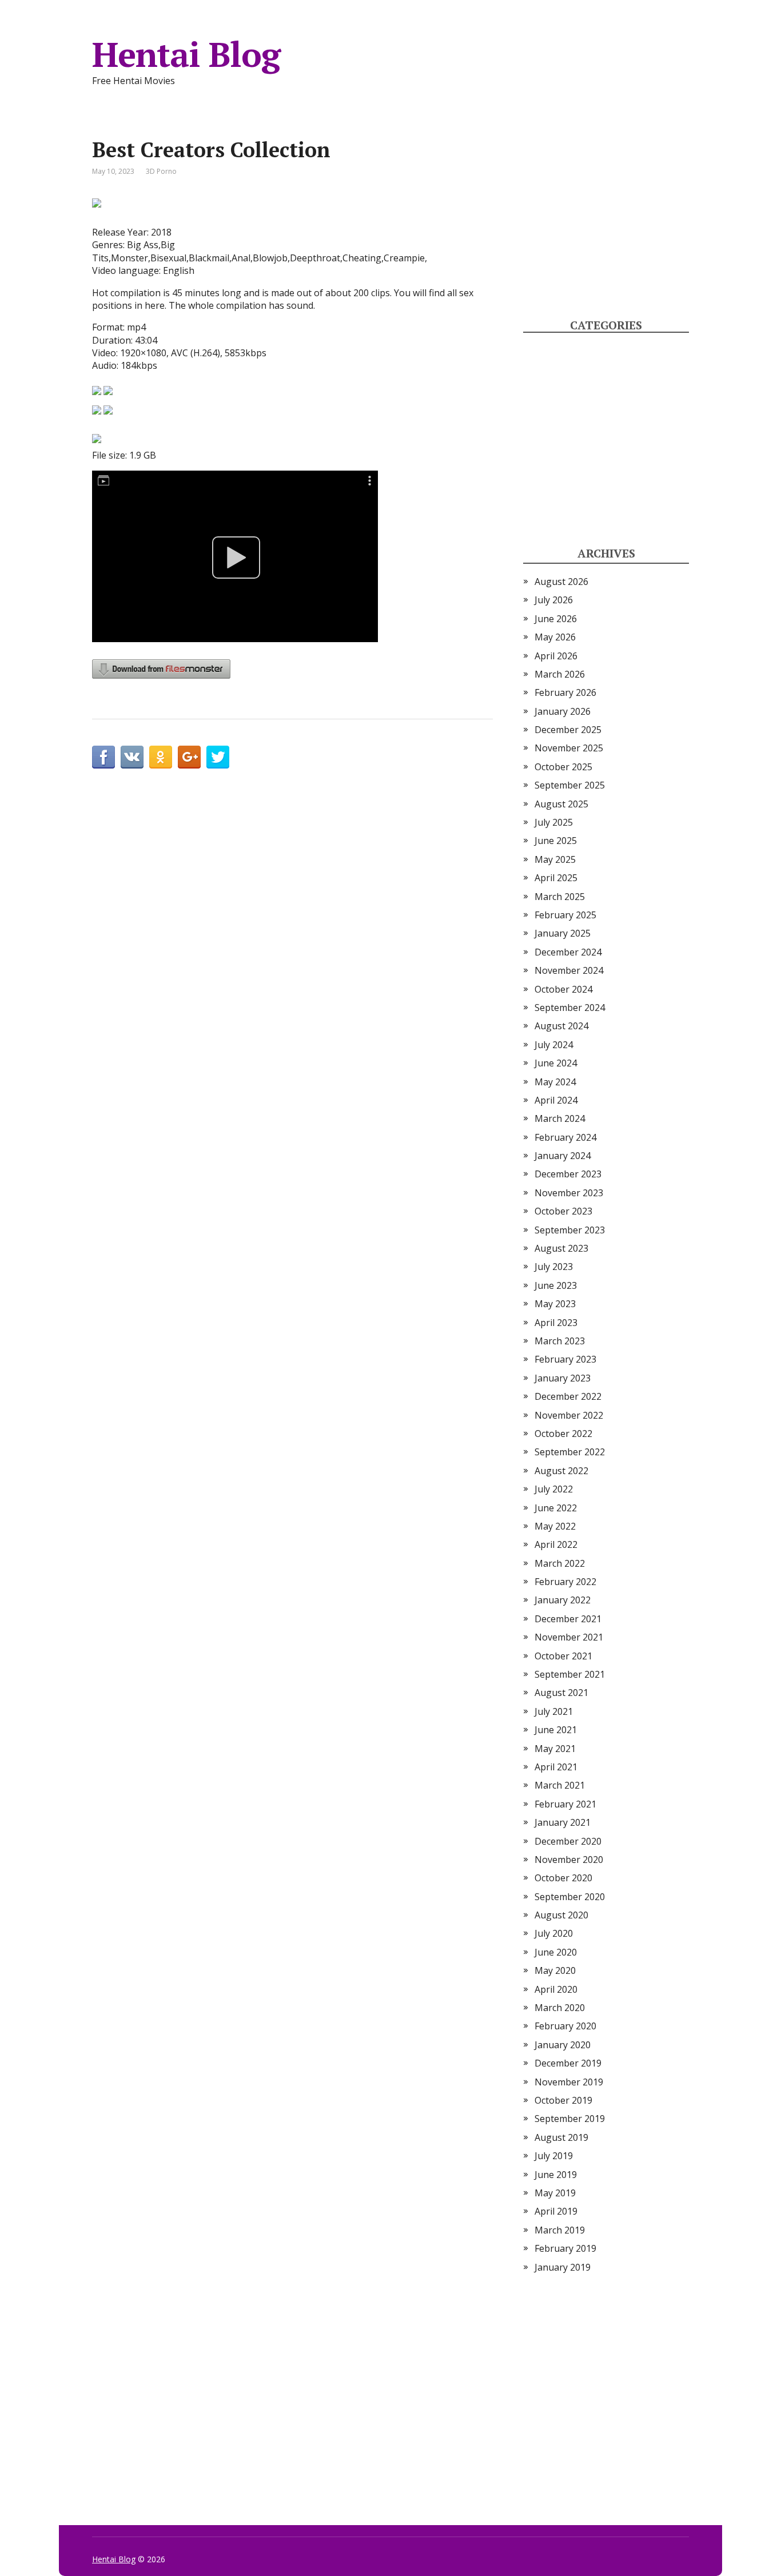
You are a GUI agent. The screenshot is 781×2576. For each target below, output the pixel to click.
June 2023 (556, 1285)
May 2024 (555, 1082)
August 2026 (561, 582)
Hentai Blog (186, 54)
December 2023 (568, 1174)
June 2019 (556, 2175)
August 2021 (561, 1693)
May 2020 (555, 1970)
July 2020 (554, 1933)
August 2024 (561, 1026)
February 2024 (565, 1137)
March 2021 (560, 1785)
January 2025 (563, 933)
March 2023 (560, 1341)
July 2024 (554, 1045)
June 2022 (556, 1508)
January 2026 (563, 711)
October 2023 (563, 1211)
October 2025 (563, 767)
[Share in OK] (161, 757)
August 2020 (561, 1915)
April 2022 (556, 1544)
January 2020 (563, 2045)
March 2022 (560, 1563)
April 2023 (556, 1323)
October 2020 (563, 1878)
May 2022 (555, 1526)
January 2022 (563, 1600)
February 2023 (565, 1359)
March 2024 (560, 1118)
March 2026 (560, 674)
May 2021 (555, 1749)
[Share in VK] (132, 757)
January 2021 (563, 1822)
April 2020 (556, 1989)
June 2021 (556, 1730)
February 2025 (565, 915)
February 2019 (565, 2248)
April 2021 (556, 1767)
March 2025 (560, 897)
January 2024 (563, 1156)
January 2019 (563, 2267)
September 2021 (570, 1674)
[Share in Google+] (189, 757)
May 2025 (555, 859)
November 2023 (569, 1193)
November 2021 (569, 1637)
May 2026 (555, 637)
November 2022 (569, 1415)
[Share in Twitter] (218, 757)
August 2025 (561, 804)
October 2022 (563, 1434)
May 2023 (555, 1304)
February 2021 (565, 1804)
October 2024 (563, 989)
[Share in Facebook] (103, 757)
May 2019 (555, 2193)
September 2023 (570, 1230)
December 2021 (568, 1619)
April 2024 (556, 1100)
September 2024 (570, 1008)
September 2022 (570, 1452)
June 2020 (556, 1952)
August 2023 (561, 1248)
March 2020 (560, 2008)
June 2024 (556, 1063)
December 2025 (568, 730)
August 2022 (561, 1471)
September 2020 (570, 1897)
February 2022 (565, 1582)
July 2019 (554, 2156)
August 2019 (561, 2137)
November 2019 (569, 2082)
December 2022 (568, 1396)
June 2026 (556, 619)
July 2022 (554, 1489)
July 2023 (554, 1267)
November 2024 (569, 970)
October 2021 (563, 1656)
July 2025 (554, 822)
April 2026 (556, 656)
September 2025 (570, 785)
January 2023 (563, 1378)
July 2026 (554, 600)
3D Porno (161, 171)
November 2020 (569, 1860)
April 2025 (556, 878)
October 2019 (563, 2100)
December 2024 (568, 952)
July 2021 (554, 1711)
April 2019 (556, 2211)
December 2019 (568, 2063)
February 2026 (565, 692)
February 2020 (565, 2026)
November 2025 (569, 748)
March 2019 (560, 2230)
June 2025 (556, 841)
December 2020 (568, 1841)
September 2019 (570, 2119)
